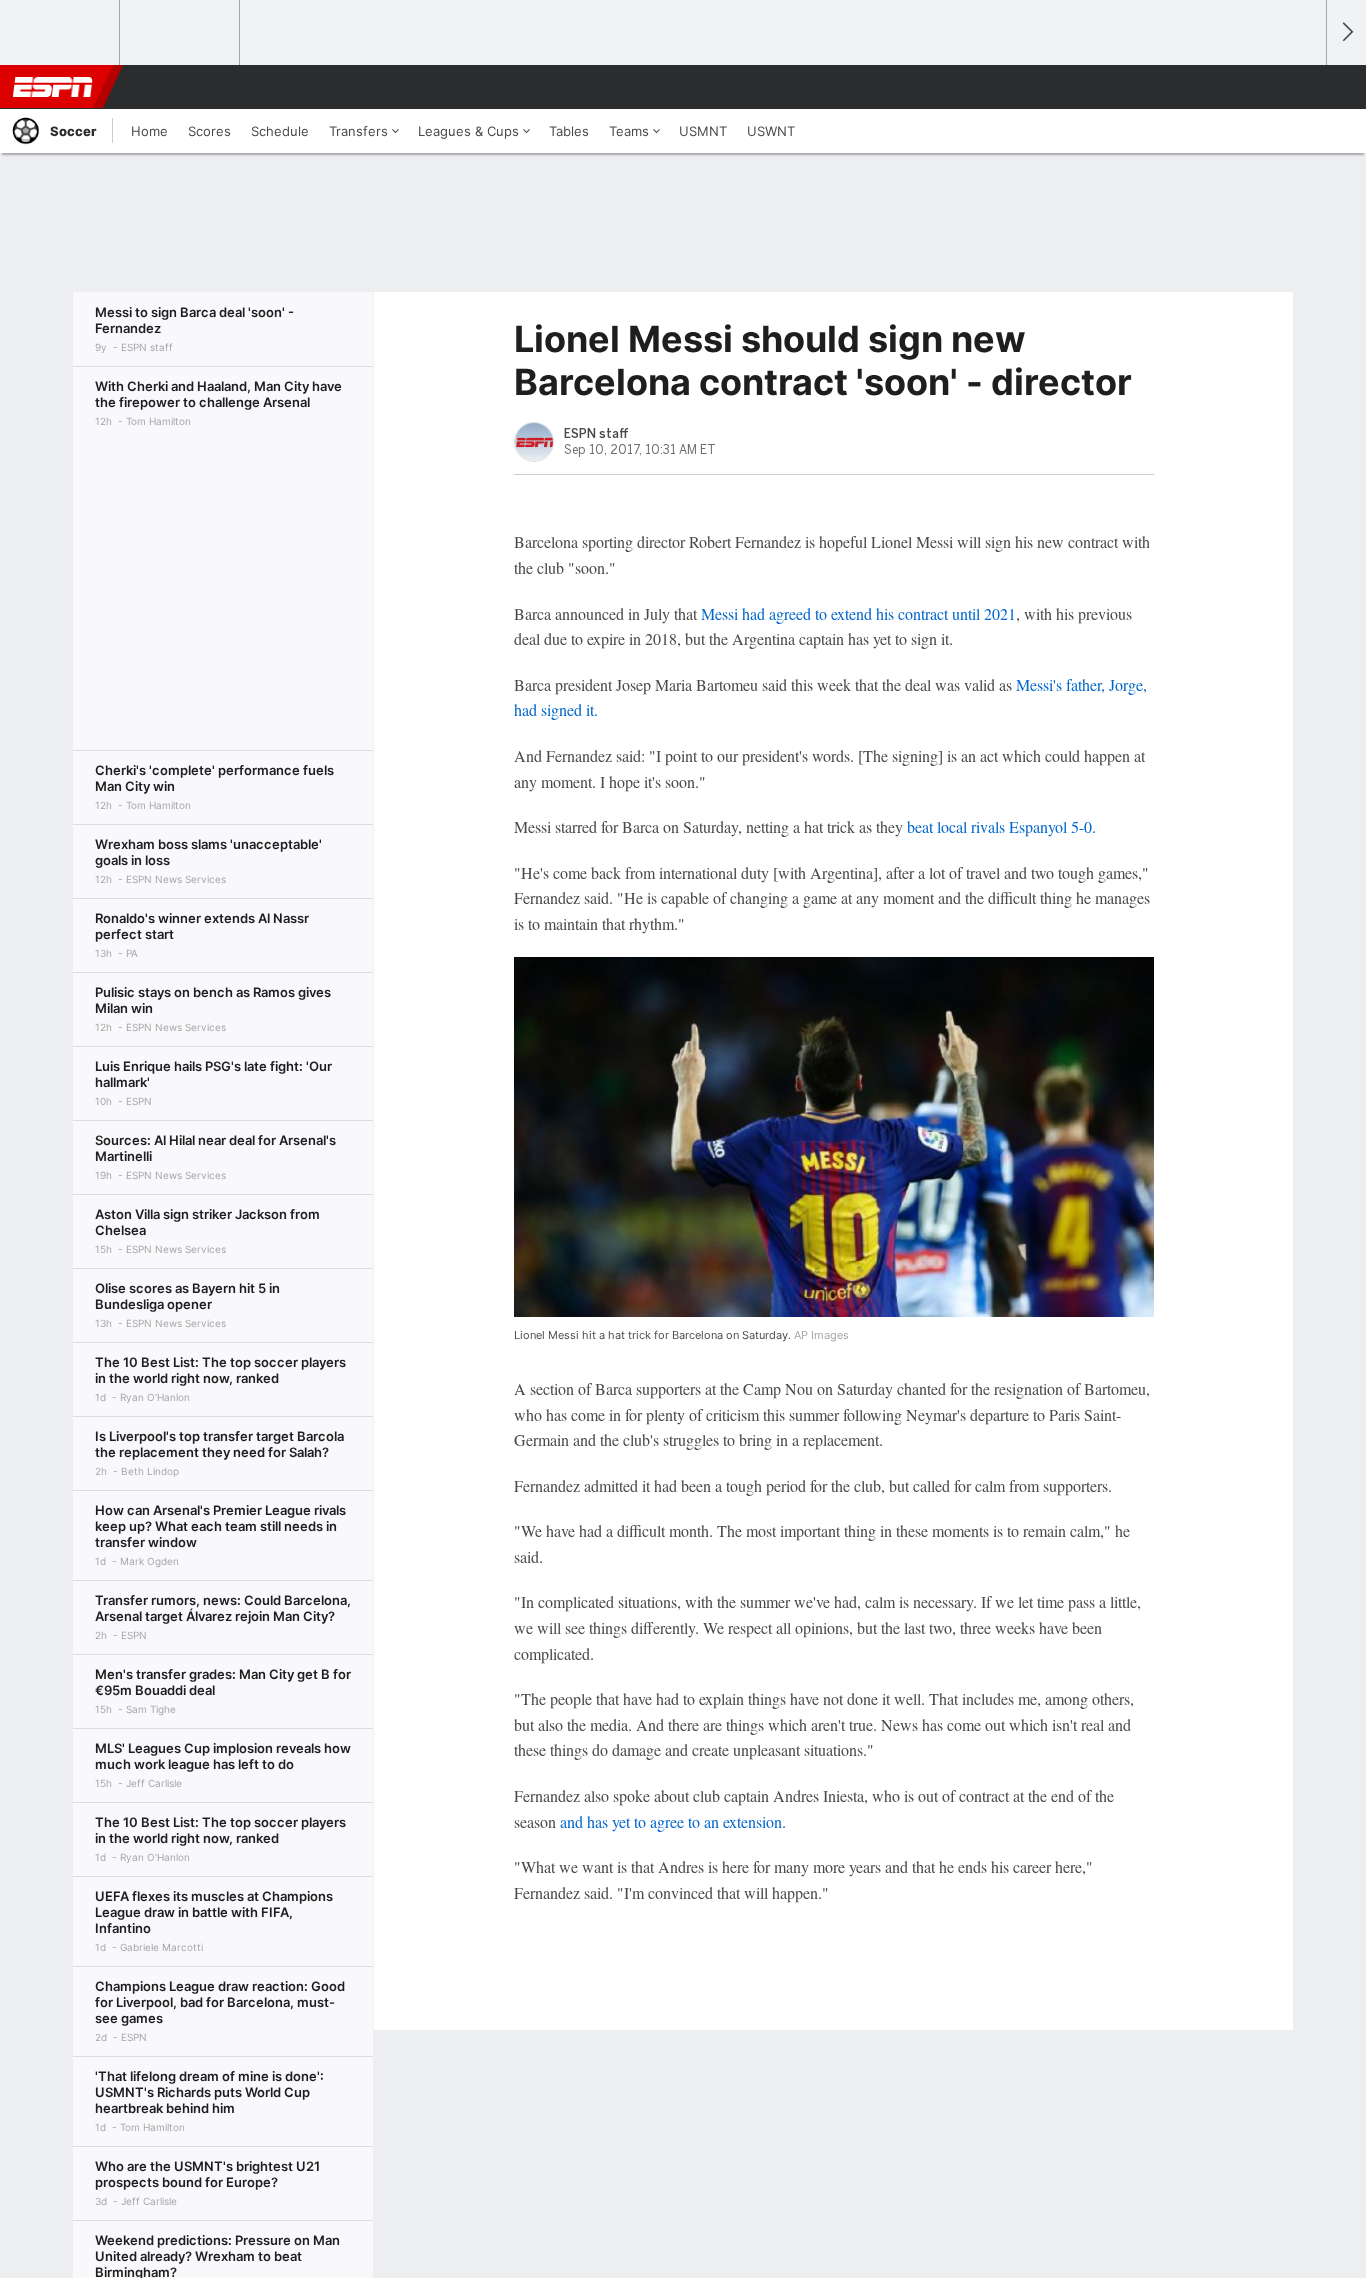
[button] (1302, 87)
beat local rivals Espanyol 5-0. (1001, 826)
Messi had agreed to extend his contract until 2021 (858, 613)
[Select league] (61, 33)
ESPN (53, 87)
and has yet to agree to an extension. (673, 1821)
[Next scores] (1346, 32)
